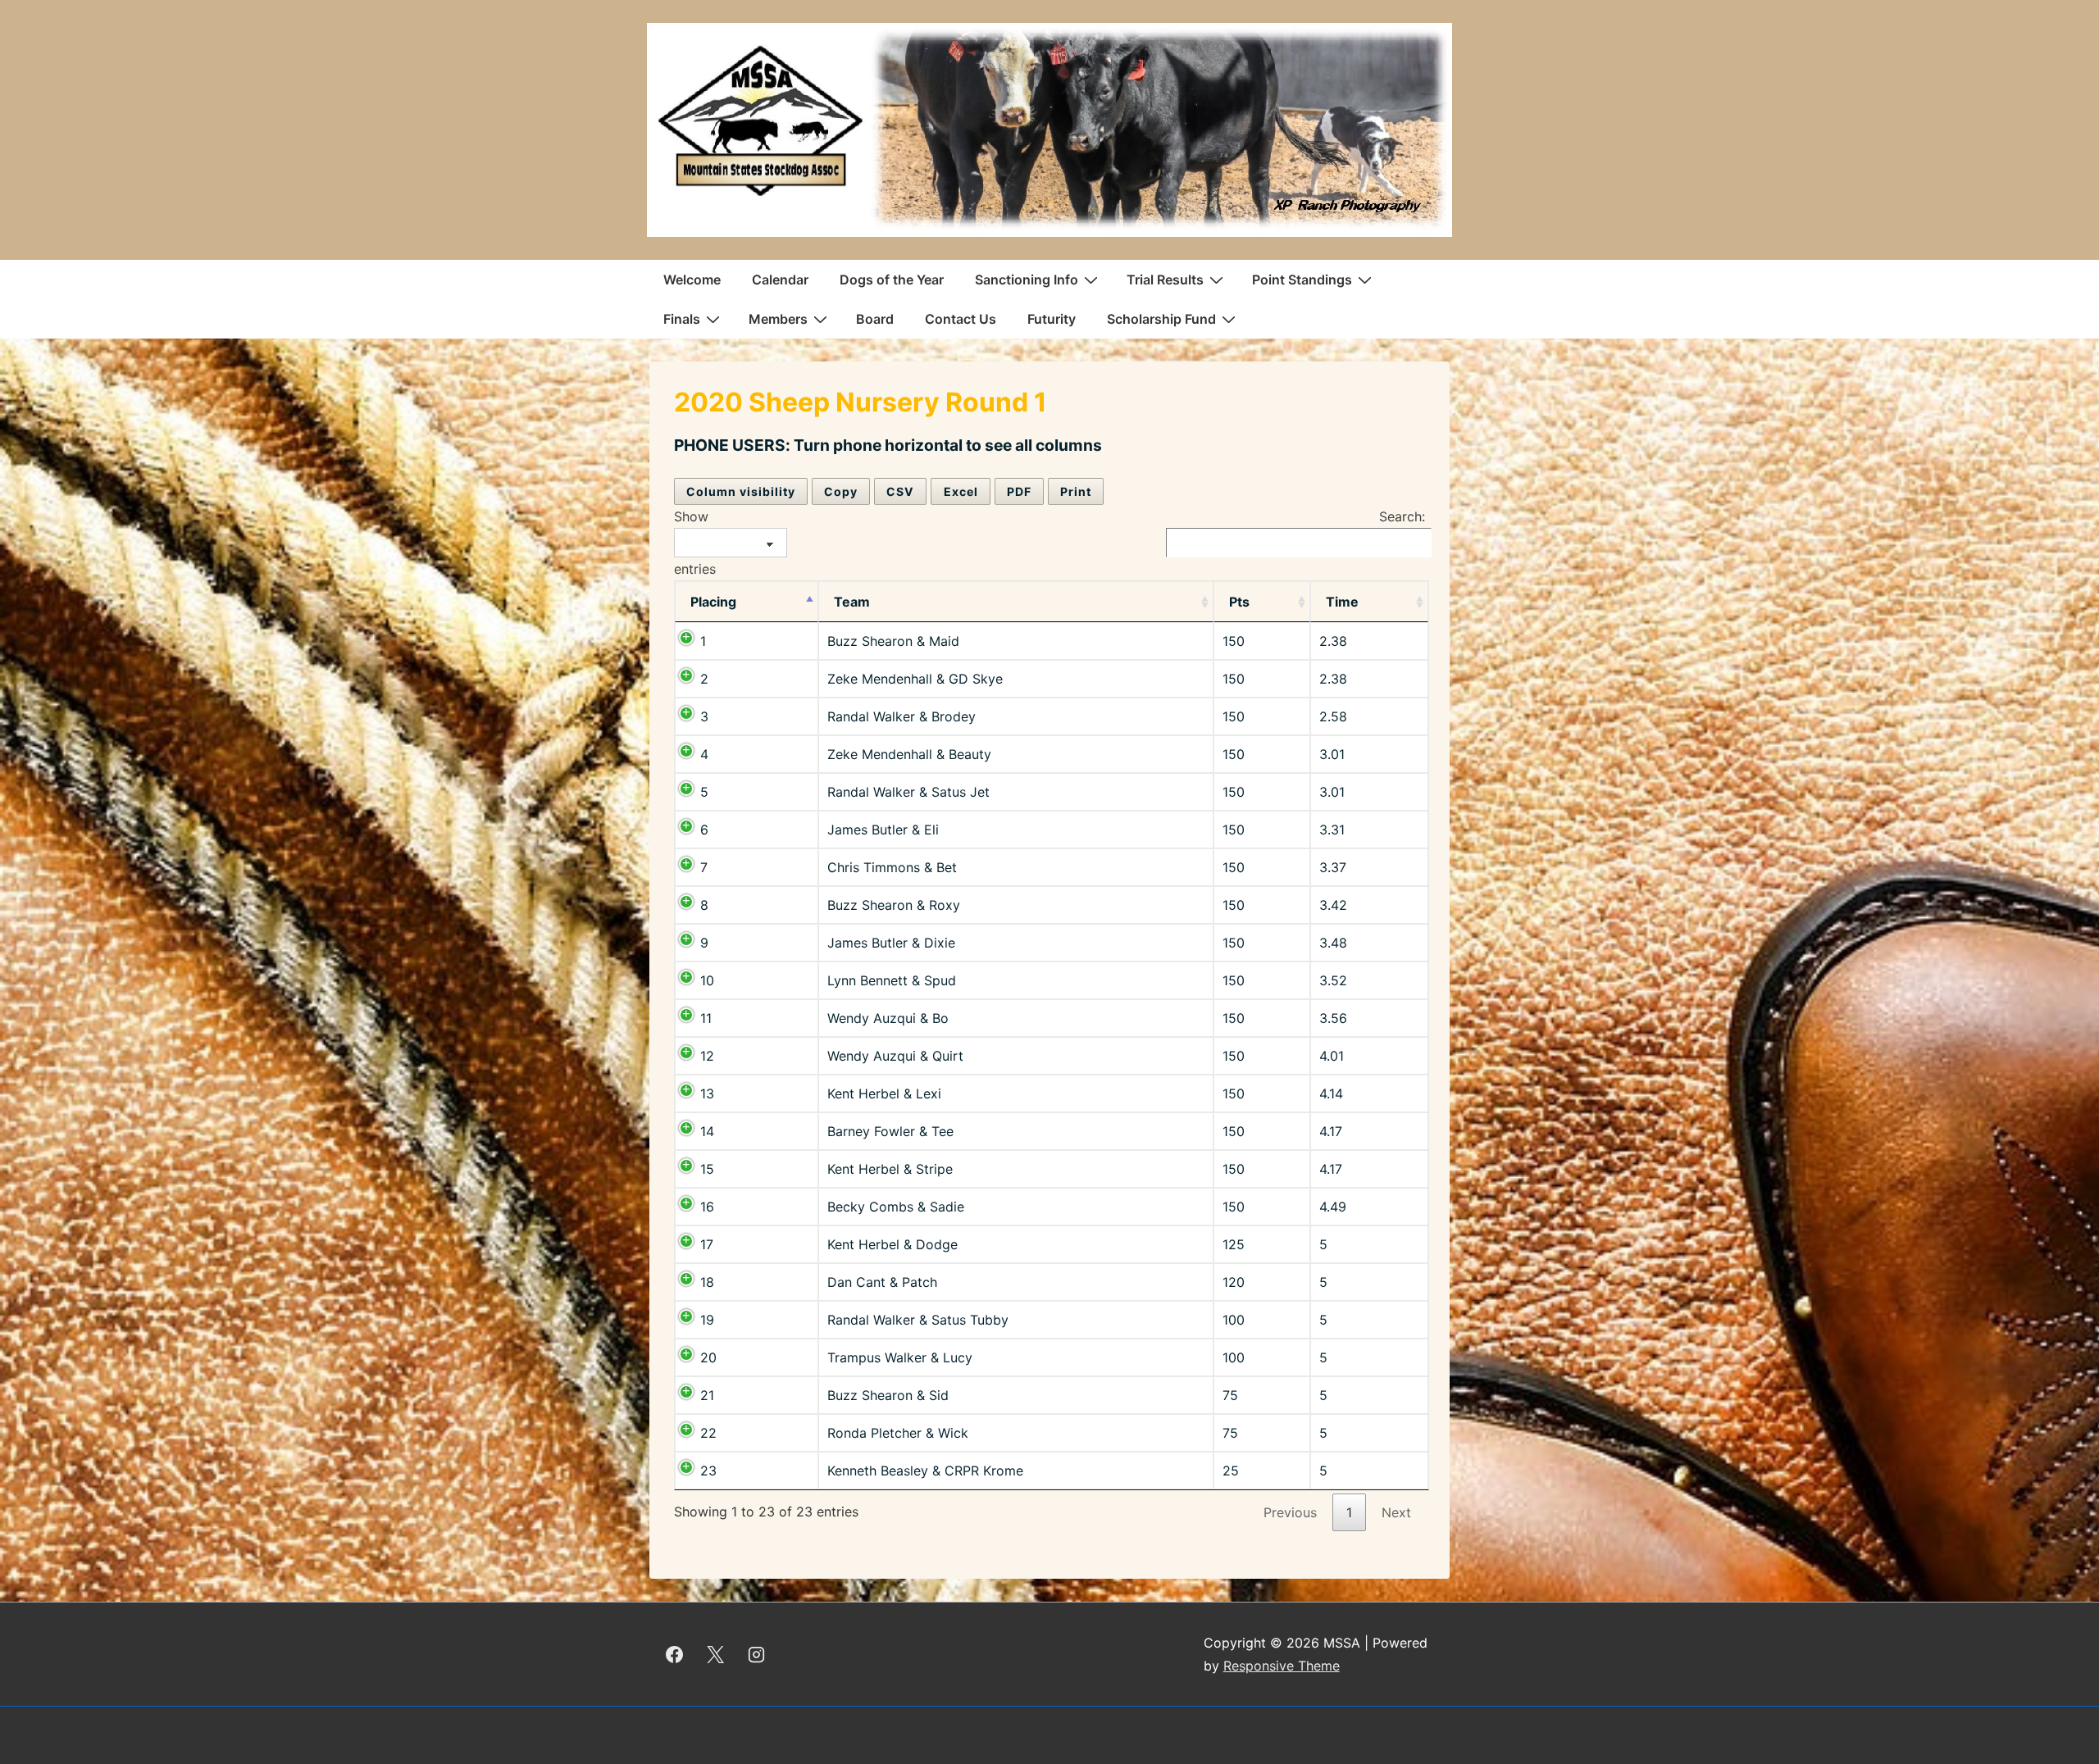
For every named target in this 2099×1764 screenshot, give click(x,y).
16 (707, 1207)
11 (706, 1018)
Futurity (1052, 319)
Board (875, 319)
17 (707, 1244)
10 (707, 980)
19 (707, 1320)
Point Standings (1302, 280)
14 (707, 1131)
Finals (682, 319)
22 (708, 1433)
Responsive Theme (1282, 1666)
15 (707, 1169)
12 (707, 1056)
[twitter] (716, 1654)
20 (708, 1357)
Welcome (692, 280)
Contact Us (961, 319)
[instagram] (757, 1654)
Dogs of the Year (892, 280)
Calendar (780, 280)
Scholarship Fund (1161, 319)
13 (707, 1093)
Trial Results (1165, 280)
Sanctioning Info (1027, 280)
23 (708, 1471)
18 (707, 1282)
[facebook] (675, 1654)
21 (707, 1395)
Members (778, 319)
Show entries (695, 543)
